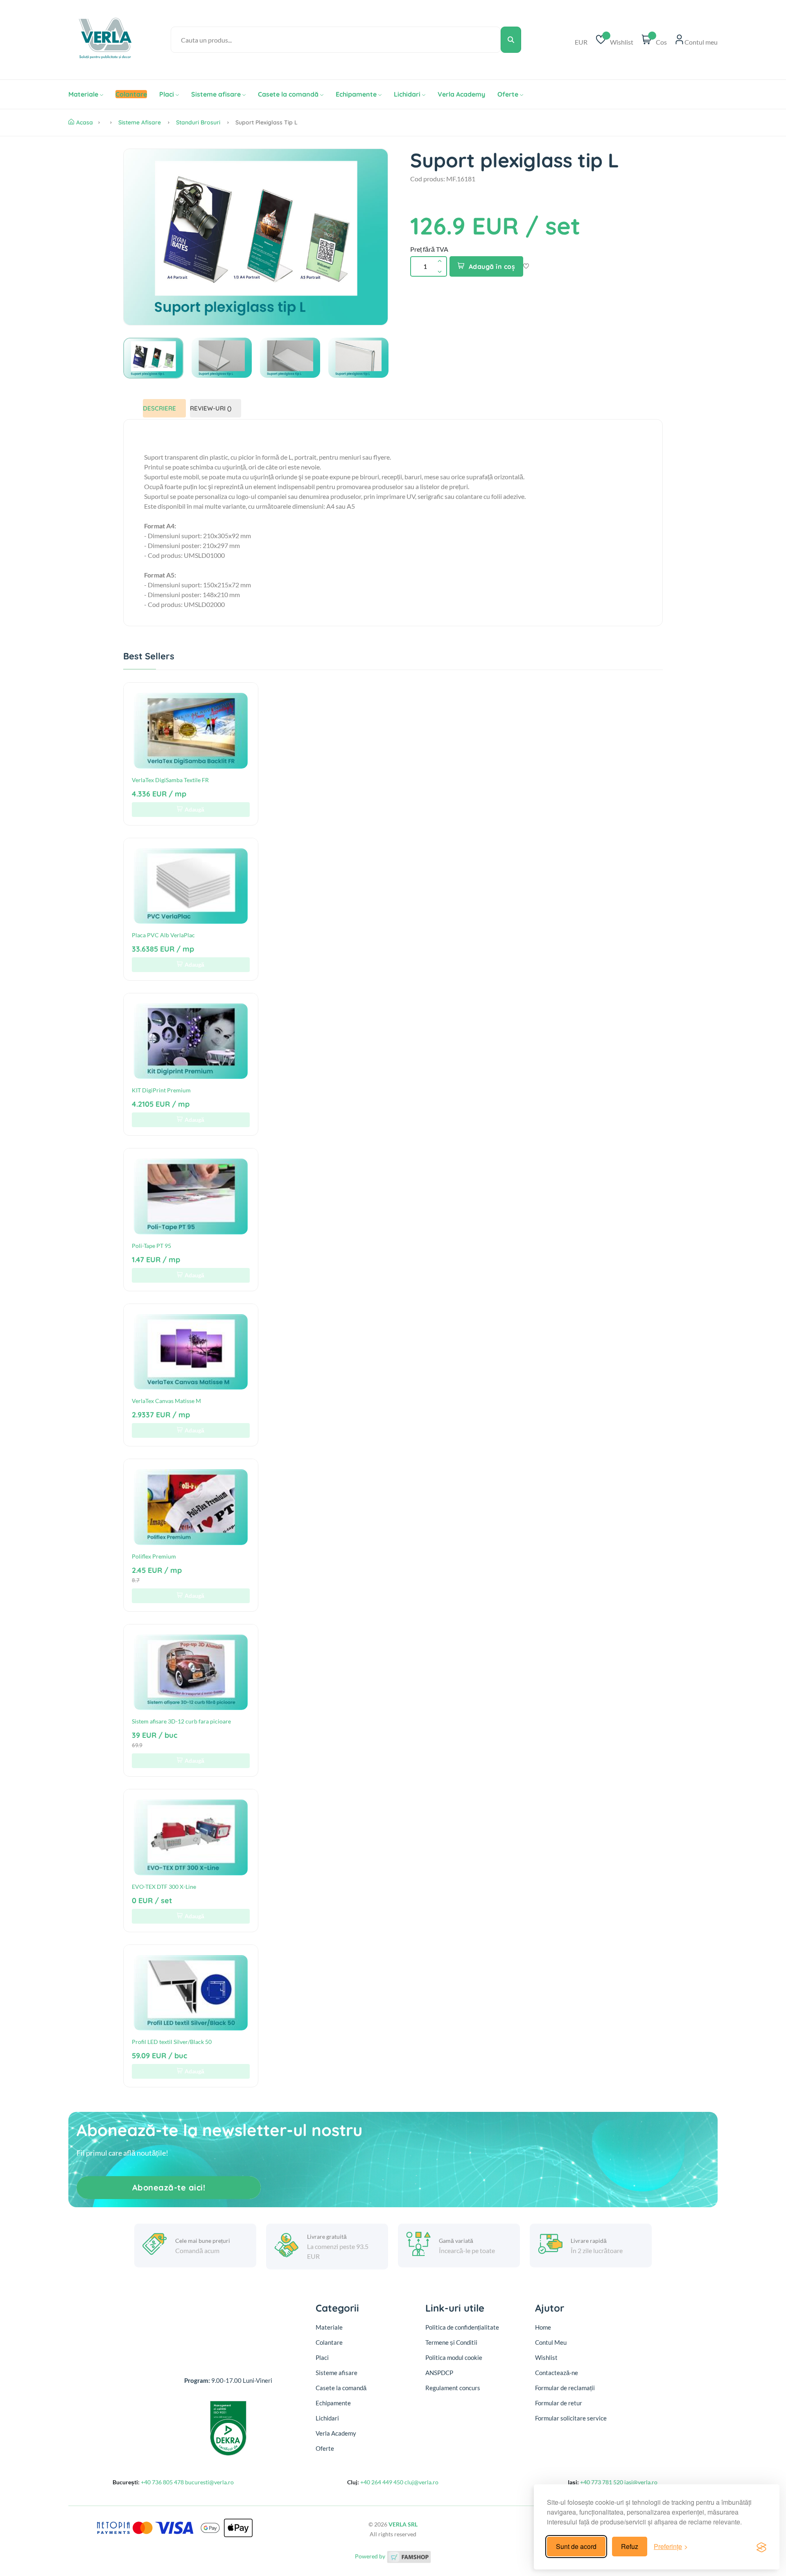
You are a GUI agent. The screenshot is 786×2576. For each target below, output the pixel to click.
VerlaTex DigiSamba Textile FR (170, 780)
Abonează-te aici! (169, 2187)
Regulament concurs (453, 2388)
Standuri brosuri (198, 122)
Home (543, 2327)
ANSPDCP (439, 2373)
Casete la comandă (288, 94)
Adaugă (194, 809)
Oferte (508, 94)
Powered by (371, 2556)
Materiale (83, 94)
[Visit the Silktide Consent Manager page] (761, 2547)
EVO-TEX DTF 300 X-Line (164, 1887)
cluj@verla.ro (421, 2482)
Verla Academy (461, 94)
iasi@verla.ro (641, 2482)
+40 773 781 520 (602, 2482)
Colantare (329, 2342)
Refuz (630, 2546)
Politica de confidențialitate (462, 2327)
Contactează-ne (557, 2373)
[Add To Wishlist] (526, 267)
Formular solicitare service (571, 2418)
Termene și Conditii (451, 2342)
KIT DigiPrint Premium (161, 1090)
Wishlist (546, 2357)
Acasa (85, 122)
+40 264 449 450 (382, 2482)
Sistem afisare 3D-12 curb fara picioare (181, 1721)
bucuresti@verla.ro (209, 2482)
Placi (167, 94)
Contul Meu (551, 2342)
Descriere (159, 408)
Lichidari (407, 94)
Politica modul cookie (454, 2357)
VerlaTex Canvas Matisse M (166, 1401)
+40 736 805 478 (162, 2482)
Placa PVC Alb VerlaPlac (163, 935)
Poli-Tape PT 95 (151, 1246)
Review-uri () (211, 408)
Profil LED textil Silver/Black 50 (172, 2042)
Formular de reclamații (565, 2388)
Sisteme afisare (216, 94)
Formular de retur (559, 2403)
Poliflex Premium (154, 1556)
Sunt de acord (576, 2546)
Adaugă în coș (492, 266)
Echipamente (356, 94)
